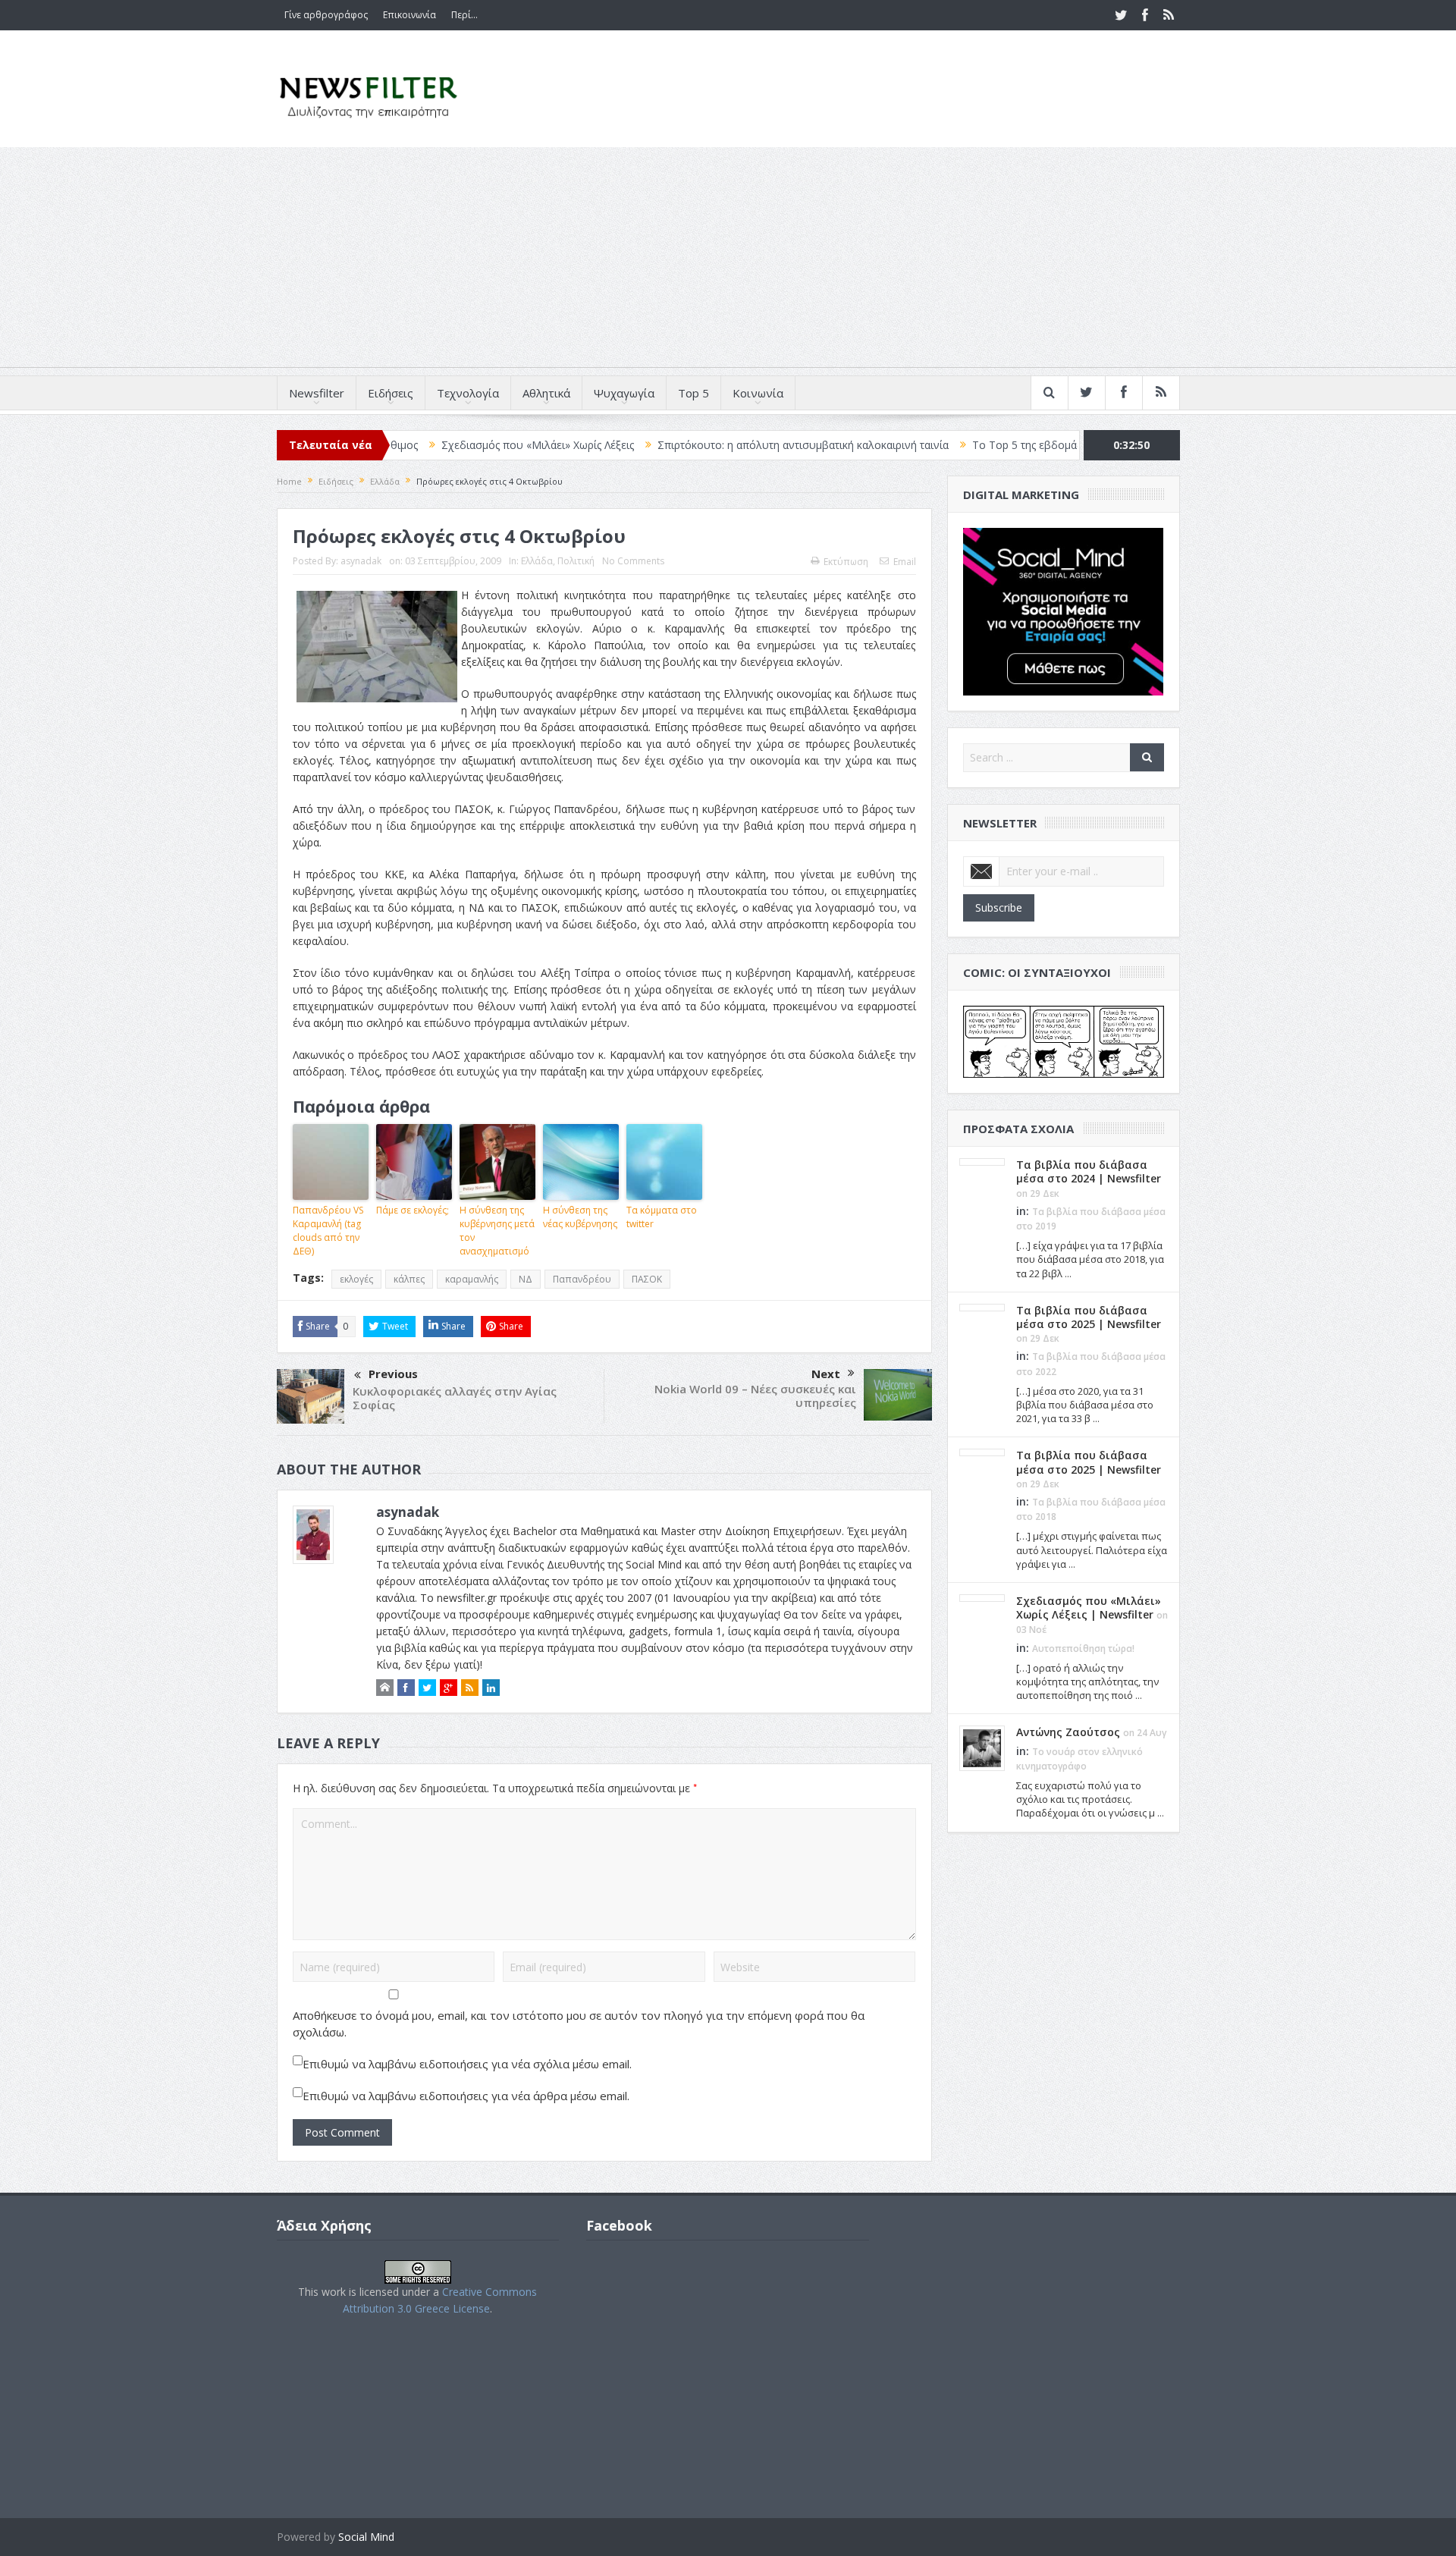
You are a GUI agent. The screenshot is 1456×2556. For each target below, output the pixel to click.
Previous (393, 1374)
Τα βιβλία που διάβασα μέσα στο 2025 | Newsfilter (1089, 1317)
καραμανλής (472, 1279)
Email (905, 562)
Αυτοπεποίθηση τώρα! (1083, 1649)
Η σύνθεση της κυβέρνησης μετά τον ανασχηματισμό (497, 1231)
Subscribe (999, 907)
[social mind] (1064, 610)
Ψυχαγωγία (624, 393)
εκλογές (356, 1279)
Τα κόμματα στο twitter (662, 1217)
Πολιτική (576, 561)
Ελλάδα (537, 561)
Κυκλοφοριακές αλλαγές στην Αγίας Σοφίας (455, 1398)
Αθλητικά (546, 393)
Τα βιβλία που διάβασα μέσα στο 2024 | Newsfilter (1089, 1171)
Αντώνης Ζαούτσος (1068, 1732)
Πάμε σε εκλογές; (413, 1210)
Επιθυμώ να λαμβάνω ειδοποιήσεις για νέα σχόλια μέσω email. (467, 2064)
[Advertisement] (728, 261)
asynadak (361, 561)
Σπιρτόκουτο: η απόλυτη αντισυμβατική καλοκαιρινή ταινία (714, 445)
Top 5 (693, 393)
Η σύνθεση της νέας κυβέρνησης (580, 1217)
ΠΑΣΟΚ (647, 1279)
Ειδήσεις (391, 393)
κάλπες (409, 1279)
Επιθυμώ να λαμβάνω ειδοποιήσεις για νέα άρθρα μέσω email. (466, 2096)
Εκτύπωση (846, 562)
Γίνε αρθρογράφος (326, 15)
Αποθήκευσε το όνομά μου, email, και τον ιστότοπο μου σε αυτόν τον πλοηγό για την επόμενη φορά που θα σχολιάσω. (579, 2024)
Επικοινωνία (409, 15)
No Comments (633, 561)
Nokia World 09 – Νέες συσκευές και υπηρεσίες (755, 1396)
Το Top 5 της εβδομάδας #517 (959, 445)
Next (826, 1374)
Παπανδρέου (582, 1279)
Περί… (464, 15)
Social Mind (366, 2537)
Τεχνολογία (468, 393)
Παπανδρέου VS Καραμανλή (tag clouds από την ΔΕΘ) (328, 1231)
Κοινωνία (758, 393)
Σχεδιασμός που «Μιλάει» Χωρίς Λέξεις (449, 445)
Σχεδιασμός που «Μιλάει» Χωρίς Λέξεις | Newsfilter (1089, 1608)
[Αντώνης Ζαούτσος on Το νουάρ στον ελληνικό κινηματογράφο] (982, 1747)
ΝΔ (526, 1279)
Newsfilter (317, 393)
